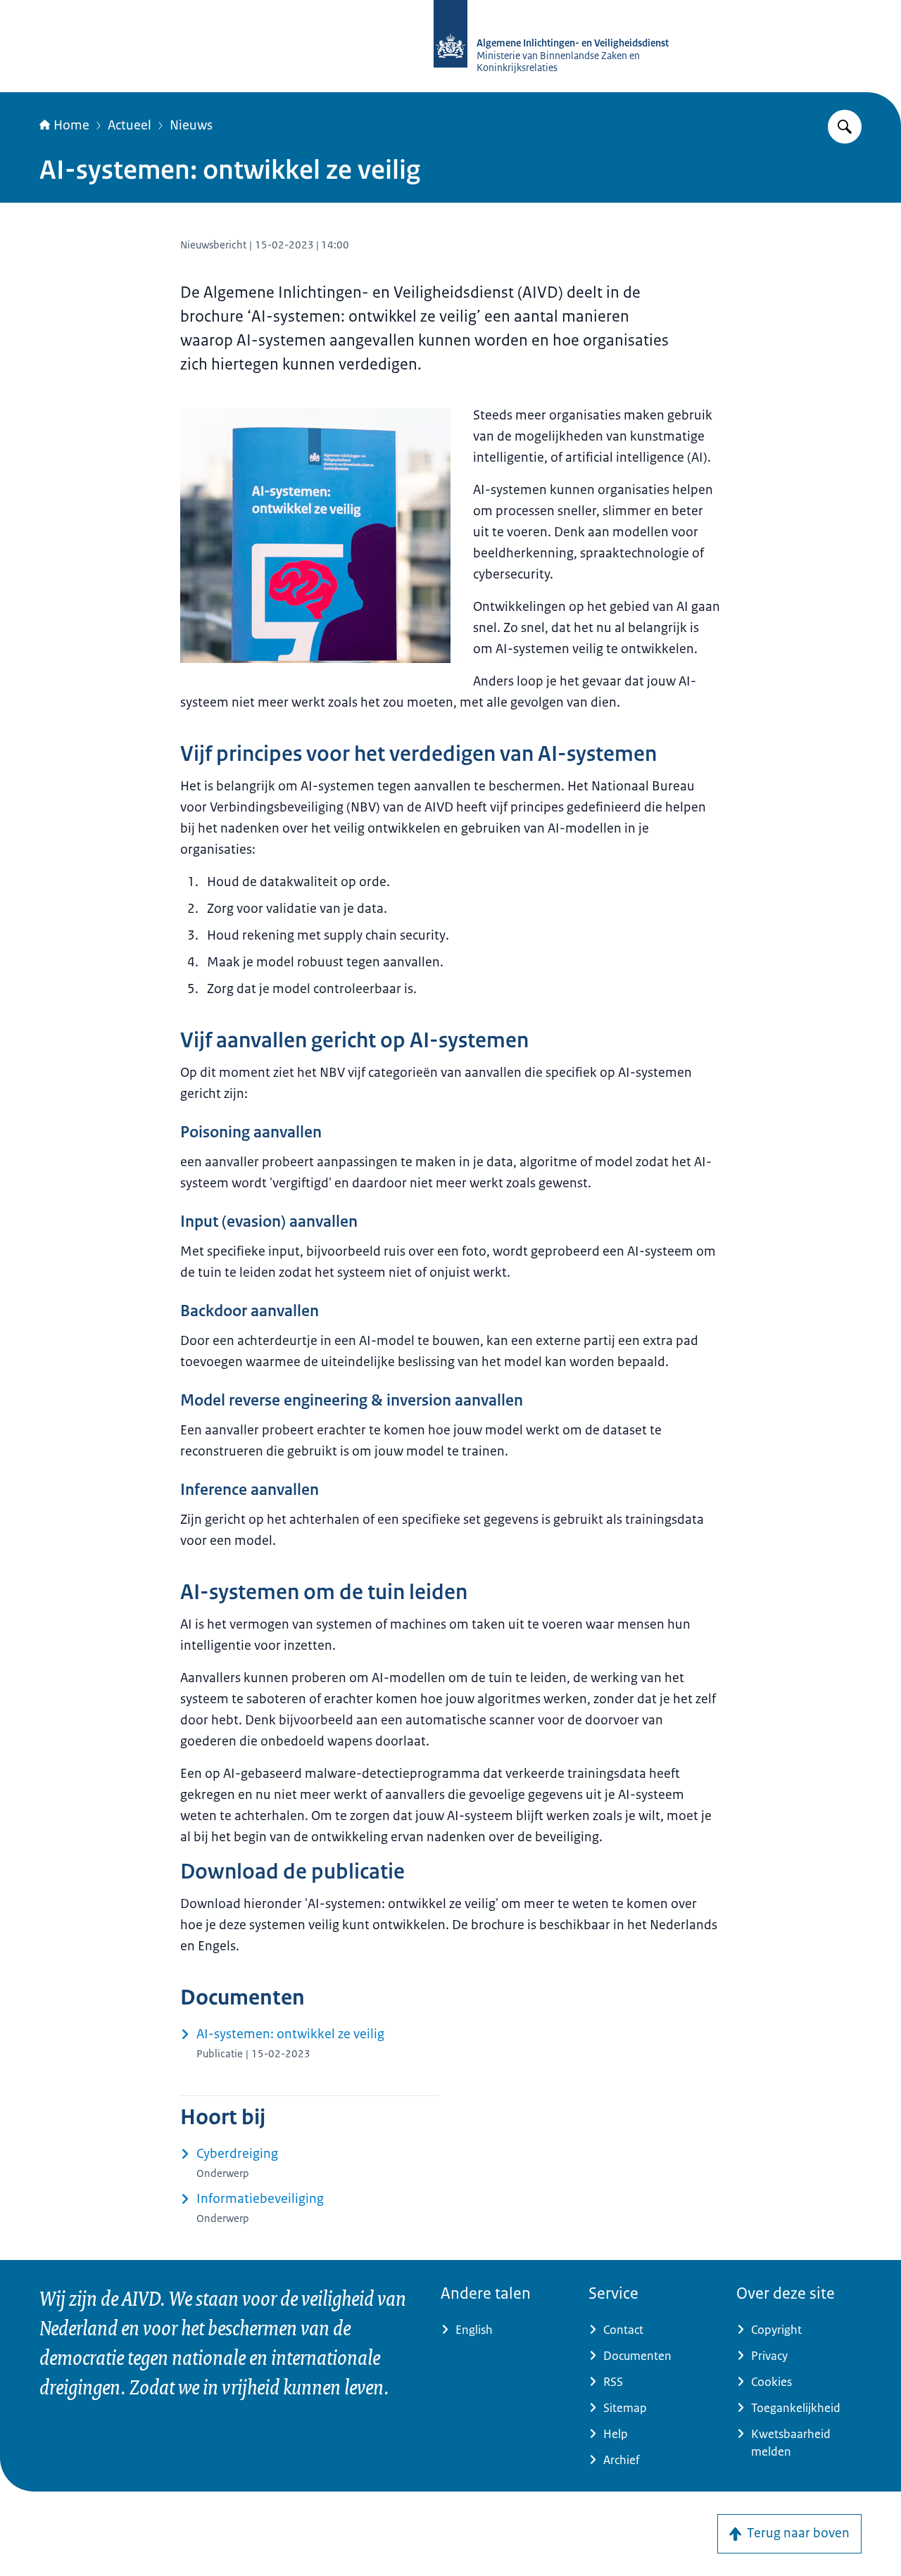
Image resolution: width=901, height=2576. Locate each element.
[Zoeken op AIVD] (845, 127)
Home (71, 125)
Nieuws (191, 125)
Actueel (130, 125)
